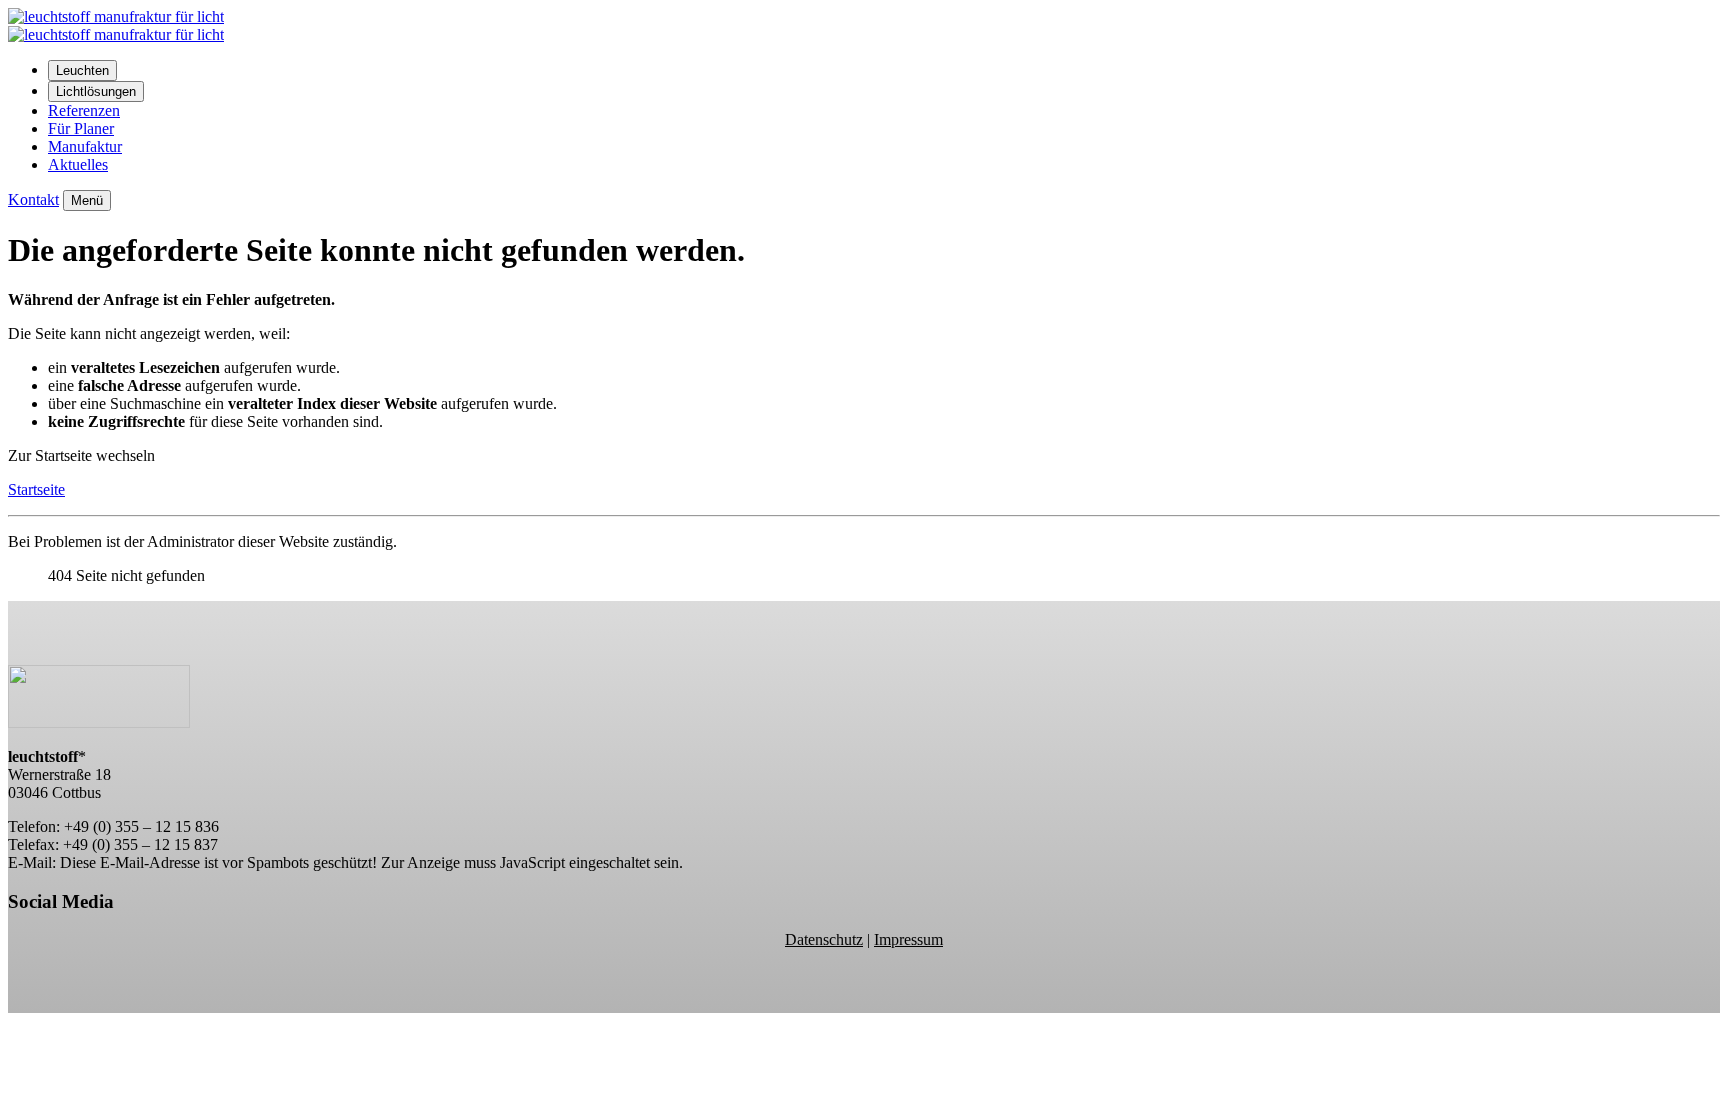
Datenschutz (824, 939)
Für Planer (81, 128)
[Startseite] (116, 34)
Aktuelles (78, 164)
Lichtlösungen (96, 91)
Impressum (908, 939)
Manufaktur (85, 146)
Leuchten (82, 70)
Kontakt (33, 199)
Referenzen (84, 110)
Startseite (36, 489)
